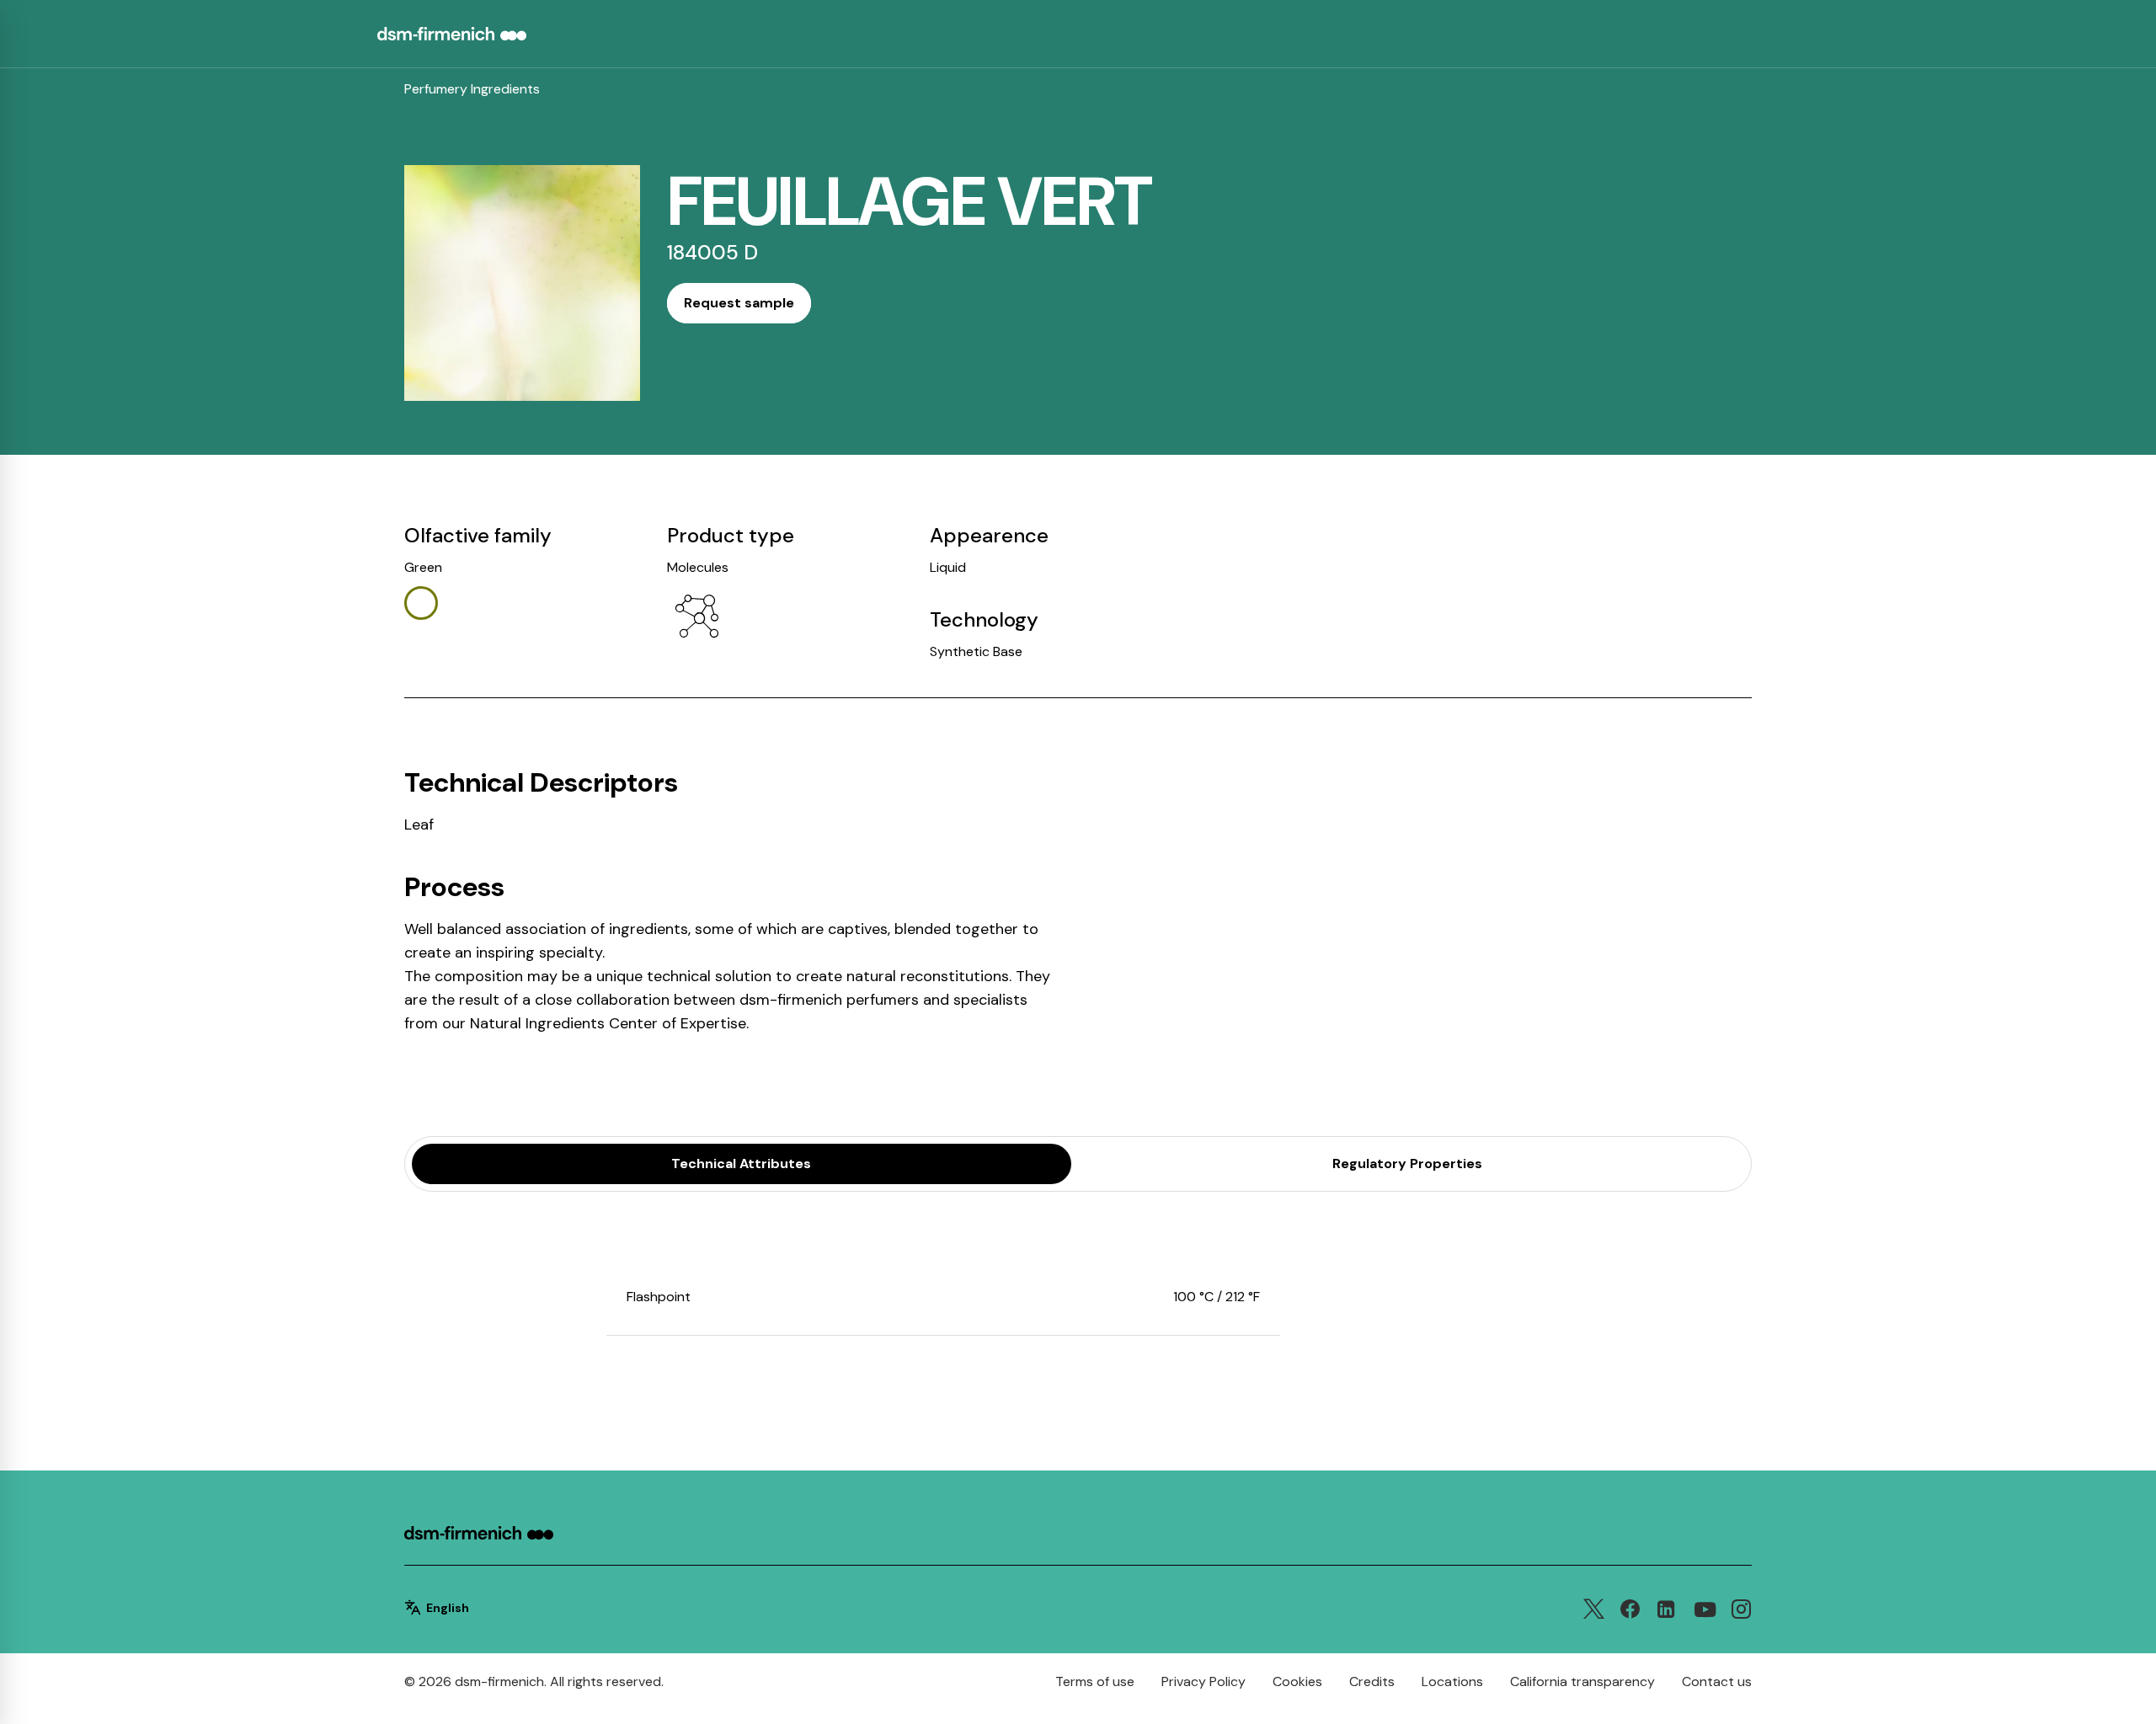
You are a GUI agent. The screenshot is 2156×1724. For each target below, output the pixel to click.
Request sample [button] (739, 303)
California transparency (1582, 1681)
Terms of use (1095, 1681)
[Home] (452, 34)
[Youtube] (1705, 1611)
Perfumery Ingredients (472, 89)
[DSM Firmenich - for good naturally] (479, 1535)
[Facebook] (1630, 1613)
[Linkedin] (1666, 1613)
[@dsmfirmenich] (1741, 1613)
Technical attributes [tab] (741, 1164)
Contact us (1717, 1681)
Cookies (1297, 1681)
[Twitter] (1594, 1613)
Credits (1372, 1681)
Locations (1452, 1681)
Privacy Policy (1203, 1681)
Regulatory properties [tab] (1407, 1164)
